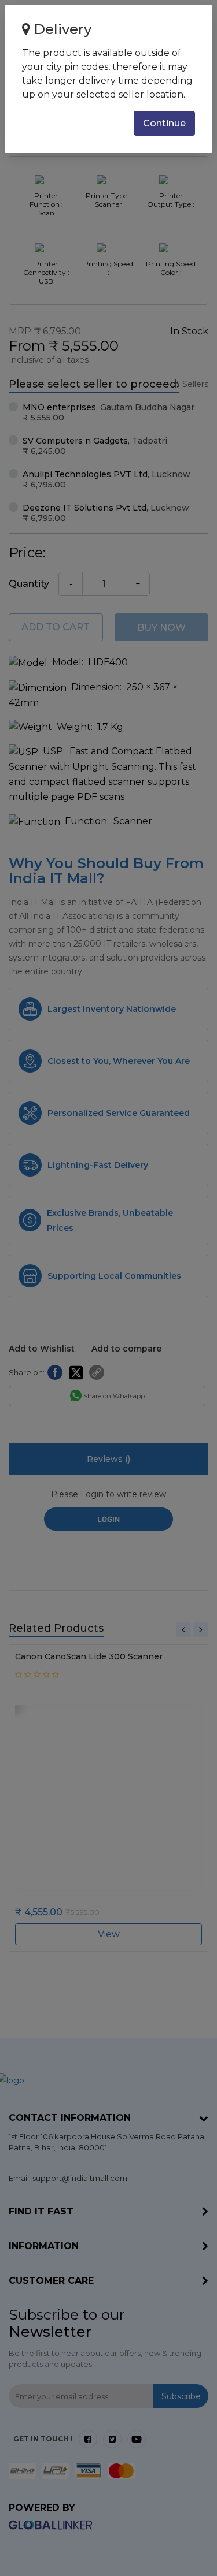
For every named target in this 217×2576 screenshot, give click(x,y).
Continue (164, 123)
